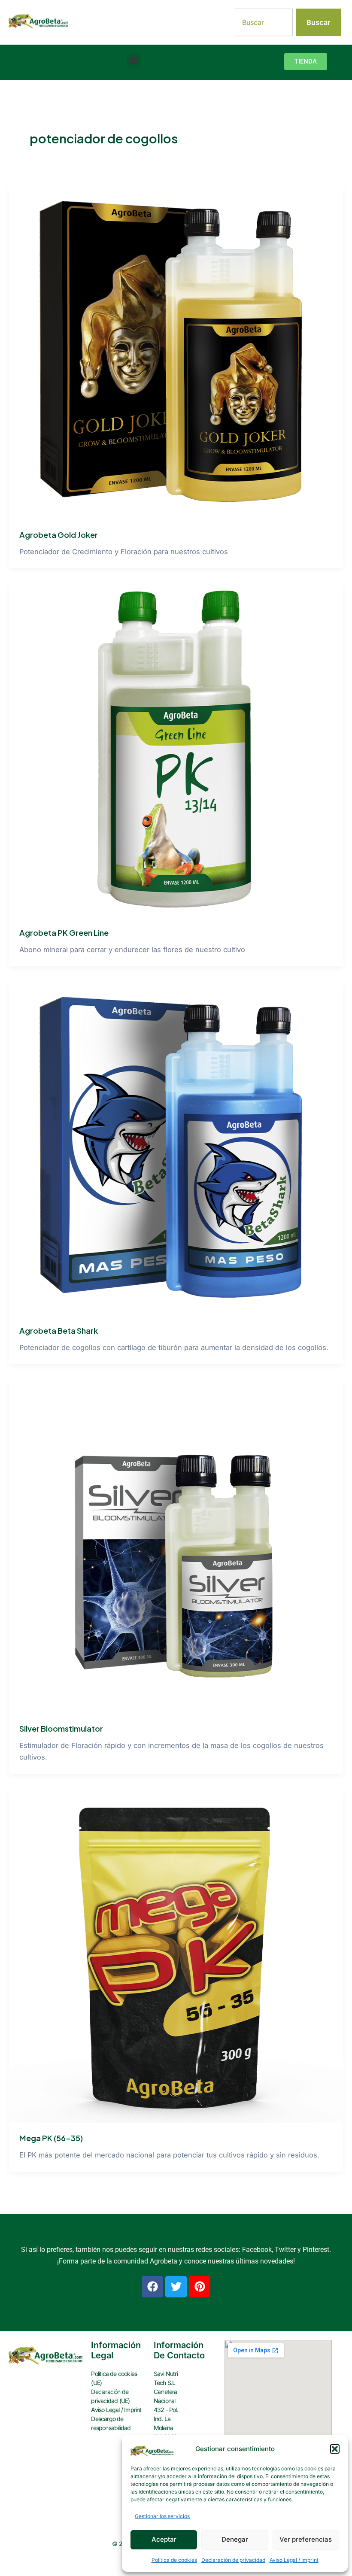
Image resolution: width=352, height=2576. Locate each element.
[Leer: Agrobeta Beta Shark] (176, 1147)
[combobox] (264, 22)
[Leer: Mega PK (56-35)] (176, 1954)
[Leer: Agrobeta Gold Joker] (176, 351)
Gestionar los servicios (162, 2516)
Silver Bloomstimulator (61, 1728)
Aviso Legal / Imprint (294, 2560)
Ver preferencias (306, 2539)
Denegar (235, 2539)
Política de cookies (174, 2560)
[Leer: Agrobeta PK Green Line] (176, 749)
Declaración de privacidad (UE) (110, 2396)
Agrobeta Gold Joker (59, 535)
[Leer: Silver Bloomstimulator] (176, 1545)
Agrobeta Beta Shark (59, 1330)
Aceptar (164, 2539)
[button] (335, 2449)
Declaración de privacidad (233, 2560)
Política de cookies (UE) (114, 2378)
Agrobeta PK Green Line (64, 933)
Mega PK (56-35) (51, 2138)
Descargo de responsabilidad (111, 2423)
